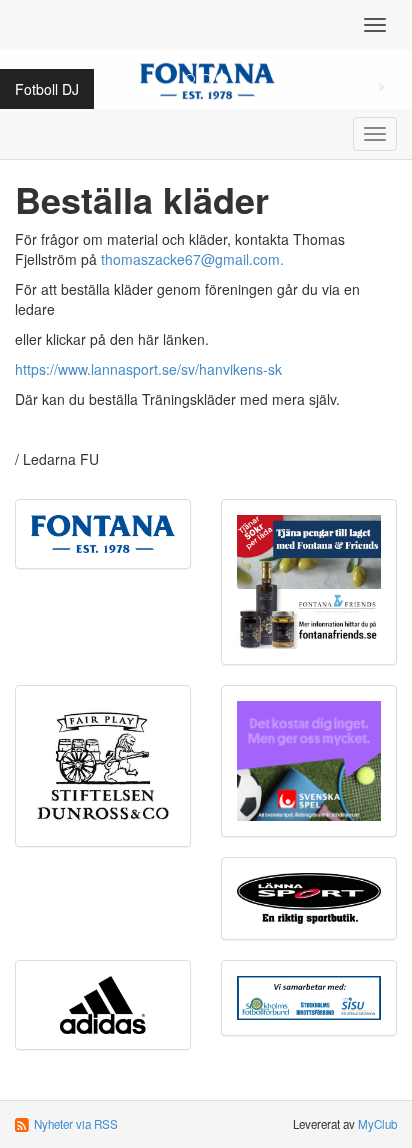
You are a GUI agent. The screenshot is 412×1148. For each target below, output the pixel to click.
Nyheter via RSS (76, 1124)
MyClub (377, 1124)
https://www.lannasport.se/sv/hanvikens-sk (148, 369)
